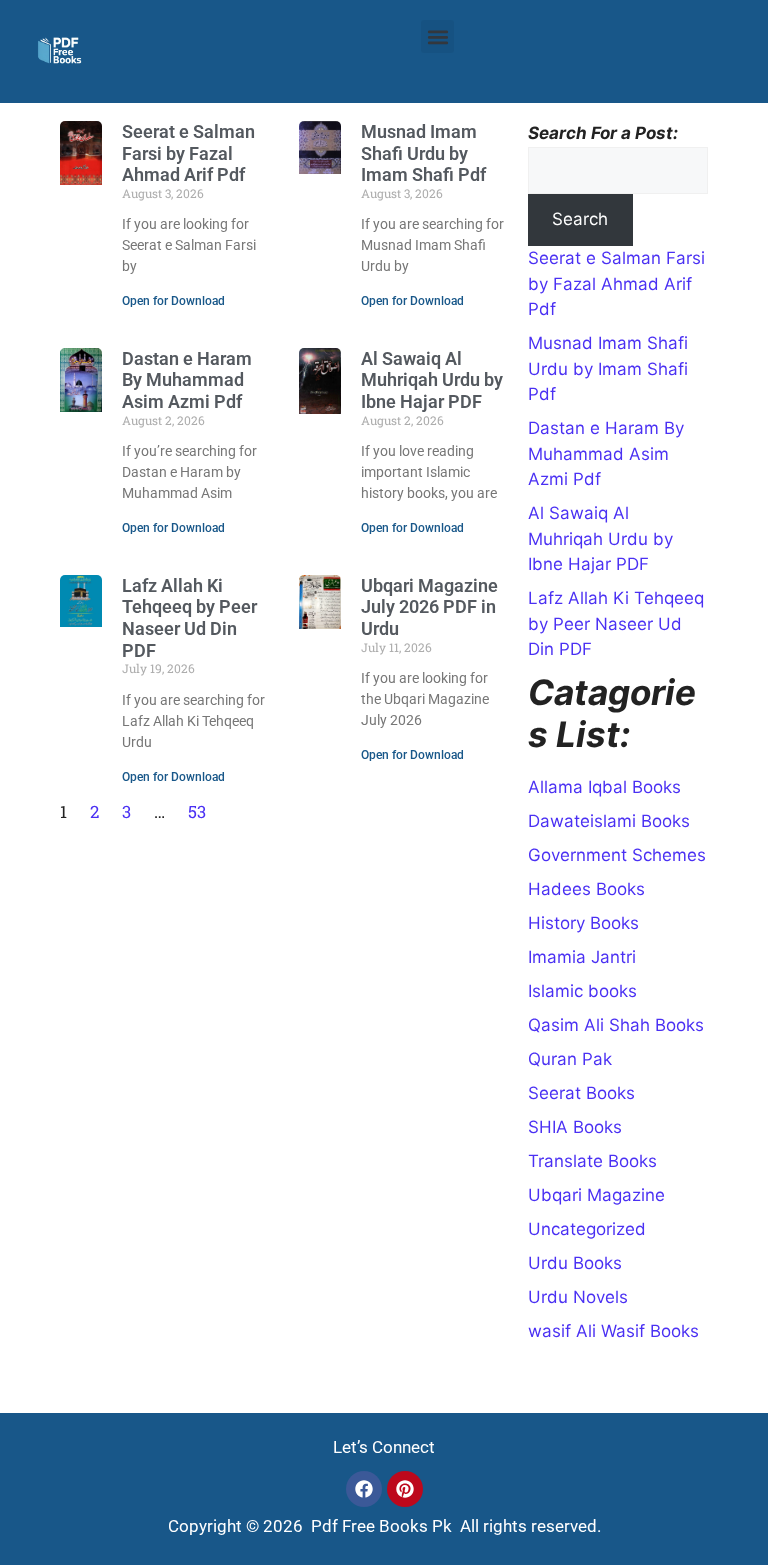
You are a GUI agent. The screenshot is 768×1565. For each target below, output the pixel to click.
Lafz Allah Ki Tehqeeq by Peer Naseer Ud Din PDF (189, 618)
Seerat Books (581, 1093)
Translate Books (592, 1161)
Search (580, 219)
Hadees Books (586, 889)
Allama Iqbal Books (604, 787)
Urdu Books (575, 1263)
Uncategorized (587, 1229)
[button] (437, 36)
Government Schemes (617, 855)
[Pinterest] (405, 1489)
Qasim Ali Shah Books (616, 1025)
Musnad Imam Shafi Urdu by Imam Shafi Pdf (423, 153)
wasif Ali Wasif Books (613, 1331)
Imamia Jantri (582, 957)
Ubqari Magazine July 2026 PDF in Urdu (429, 607)
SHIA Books (575, 1127)
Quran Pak (570, 1059)
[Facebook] (364, 1489)
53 (197, 811)
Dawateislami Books (609, 821)
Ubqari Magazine (596, 1195)
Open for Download (173, 301)
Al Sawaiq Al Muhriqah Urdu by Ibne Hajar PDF (432, 380)
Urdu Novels (578, 1297)
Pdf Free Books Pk (379, 1526)
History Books (583, 923)
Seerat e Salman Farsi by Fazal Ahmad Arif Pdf (188, 153)
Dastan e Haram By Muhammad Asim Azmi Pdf (187, 380)
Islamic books (582, 991)
